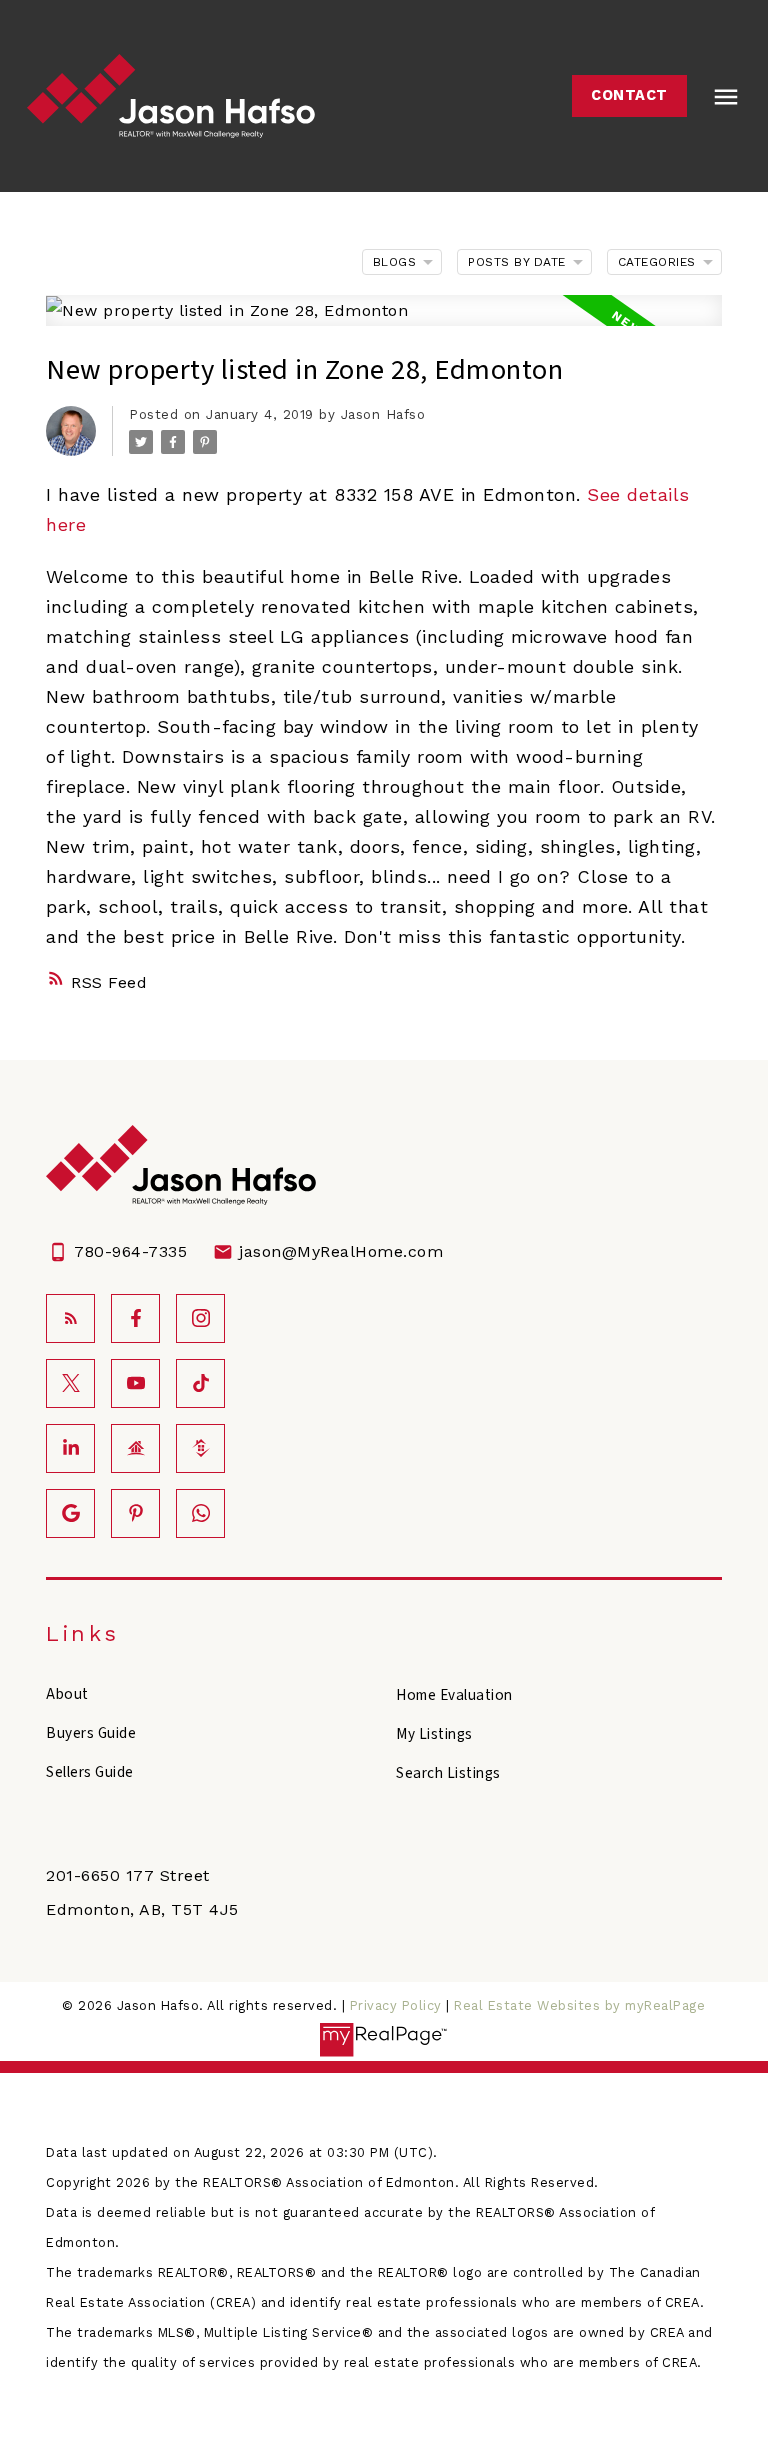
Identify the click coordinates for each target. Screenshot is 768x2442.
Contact (629, 95)
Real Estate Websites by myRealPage (579, 2005)
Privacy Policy (396, 2005)
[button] (629, 96)
